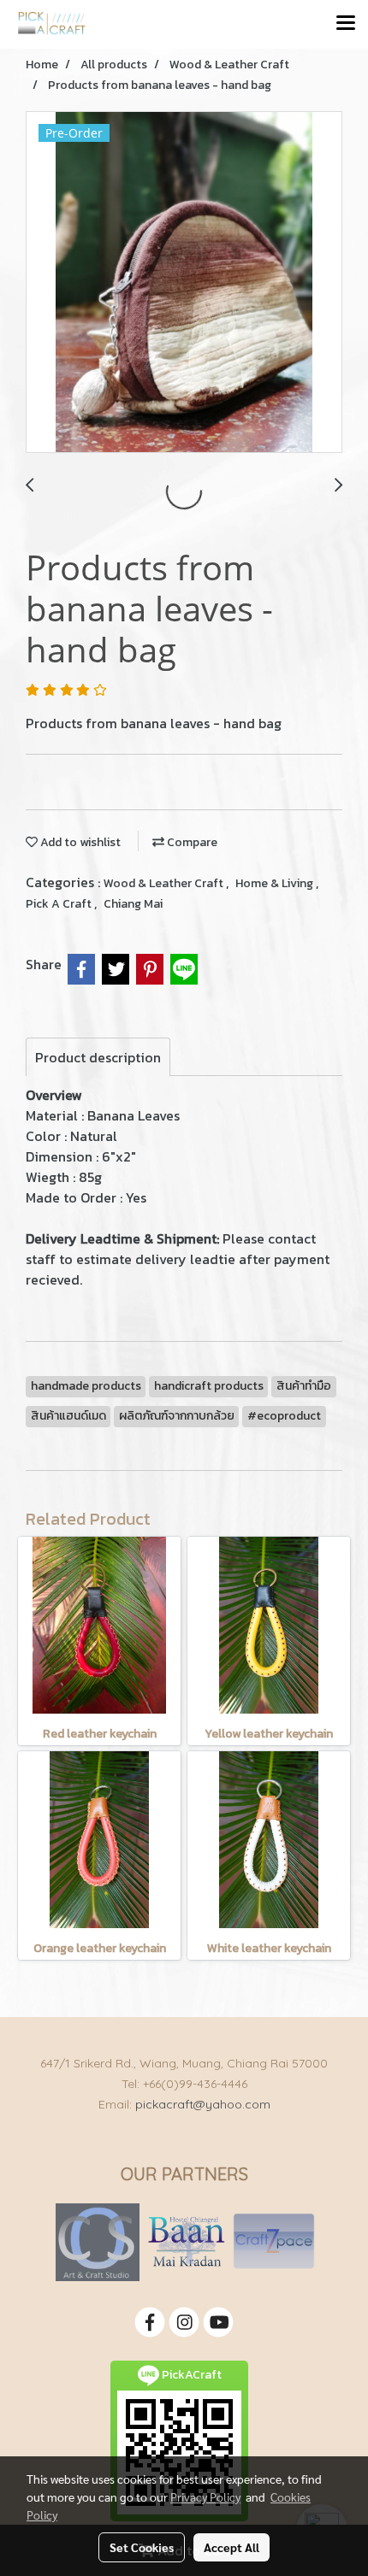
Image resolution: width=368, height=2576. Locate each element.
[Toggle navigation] (346, 24)
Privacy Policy (205, 2497)
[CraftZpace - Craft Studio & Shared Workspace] (274, 2241)
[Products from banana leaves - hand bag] (184, 283)
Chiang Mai (133, 904)
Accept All (231, 2547)
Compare (191, 842)
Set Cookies (142, 2547)
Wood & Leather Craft (165, 883)
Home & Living (276, 883)
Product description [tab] (98, 1057)
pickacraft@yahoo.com (203, 2104)
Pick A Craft (60, 904)
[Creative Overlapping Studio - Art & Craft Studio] (98, 2241)
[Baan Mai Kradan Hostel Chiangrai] (186, 2241)
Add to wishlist (79, 842)
